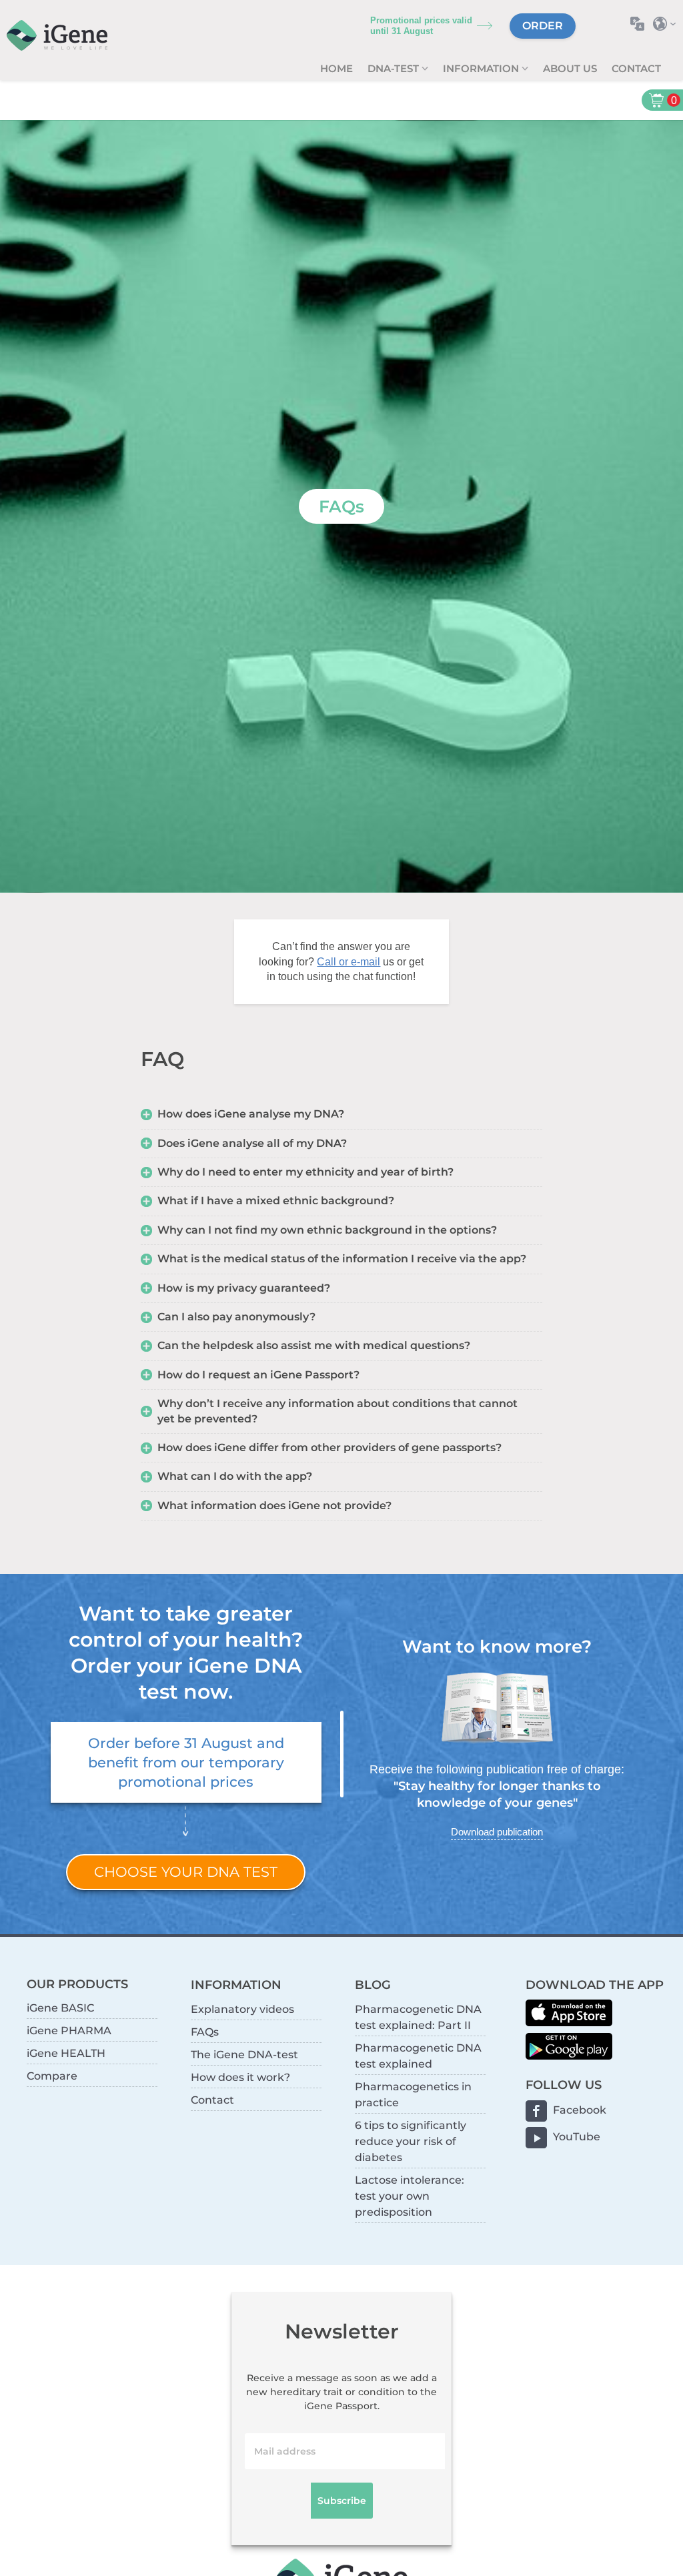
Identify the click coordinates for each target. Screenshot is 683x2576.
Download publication (497, 1832)
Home (336, 68)
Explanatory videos (242, 2009)
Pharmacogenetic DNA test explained (418, 2056)
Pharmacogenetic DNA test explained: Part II (418, 2017)
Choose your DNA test (186, 1872)
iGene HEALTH (66, 2053)
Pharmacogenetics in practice (413, 2095)
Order (543, 26)
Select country (668, 24)
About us (570, 68)
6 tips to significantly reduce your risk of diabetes (411, 2141)
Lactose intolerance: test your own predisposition (410, 2196)
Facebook (580, 2110)
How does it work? (240, 2077)
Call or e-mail (349, 962)
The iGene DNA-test (244, 2055)
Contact (636, 68)
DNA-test (395, 68)
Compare (52, 2076)
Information (482, 68)
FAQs (205, 2032)
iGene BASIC (60, 2008)
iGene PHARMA (69, 2031)
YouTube (577, 2137)
